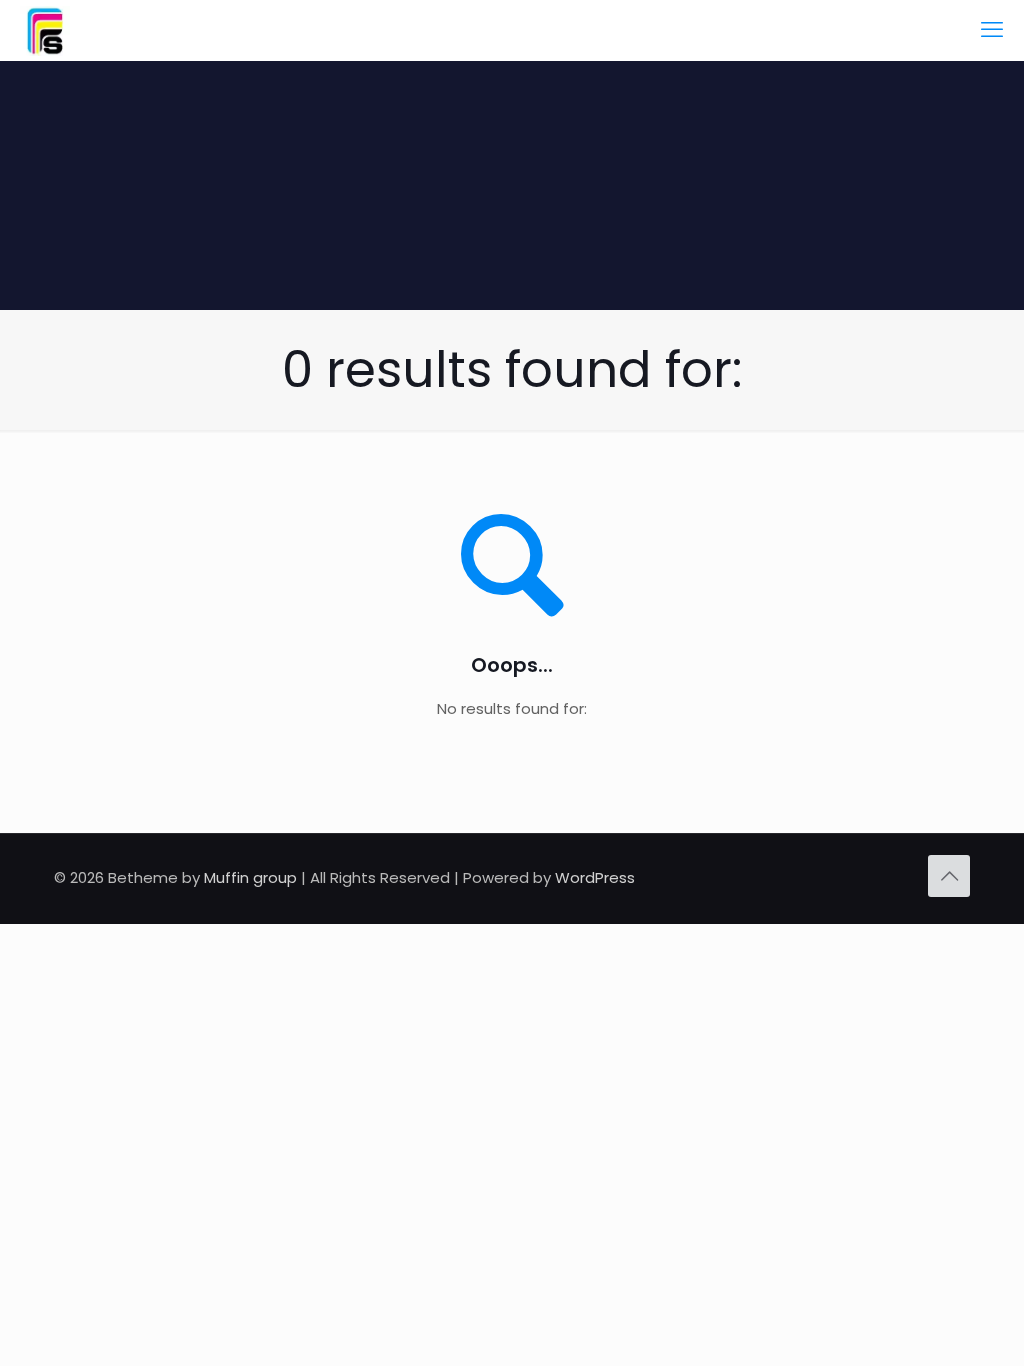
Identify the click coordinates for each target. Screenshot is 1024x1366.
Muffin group (250, 877)
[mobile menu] (992, 30)
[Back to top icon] (949, 876)
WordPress (595, 877)
